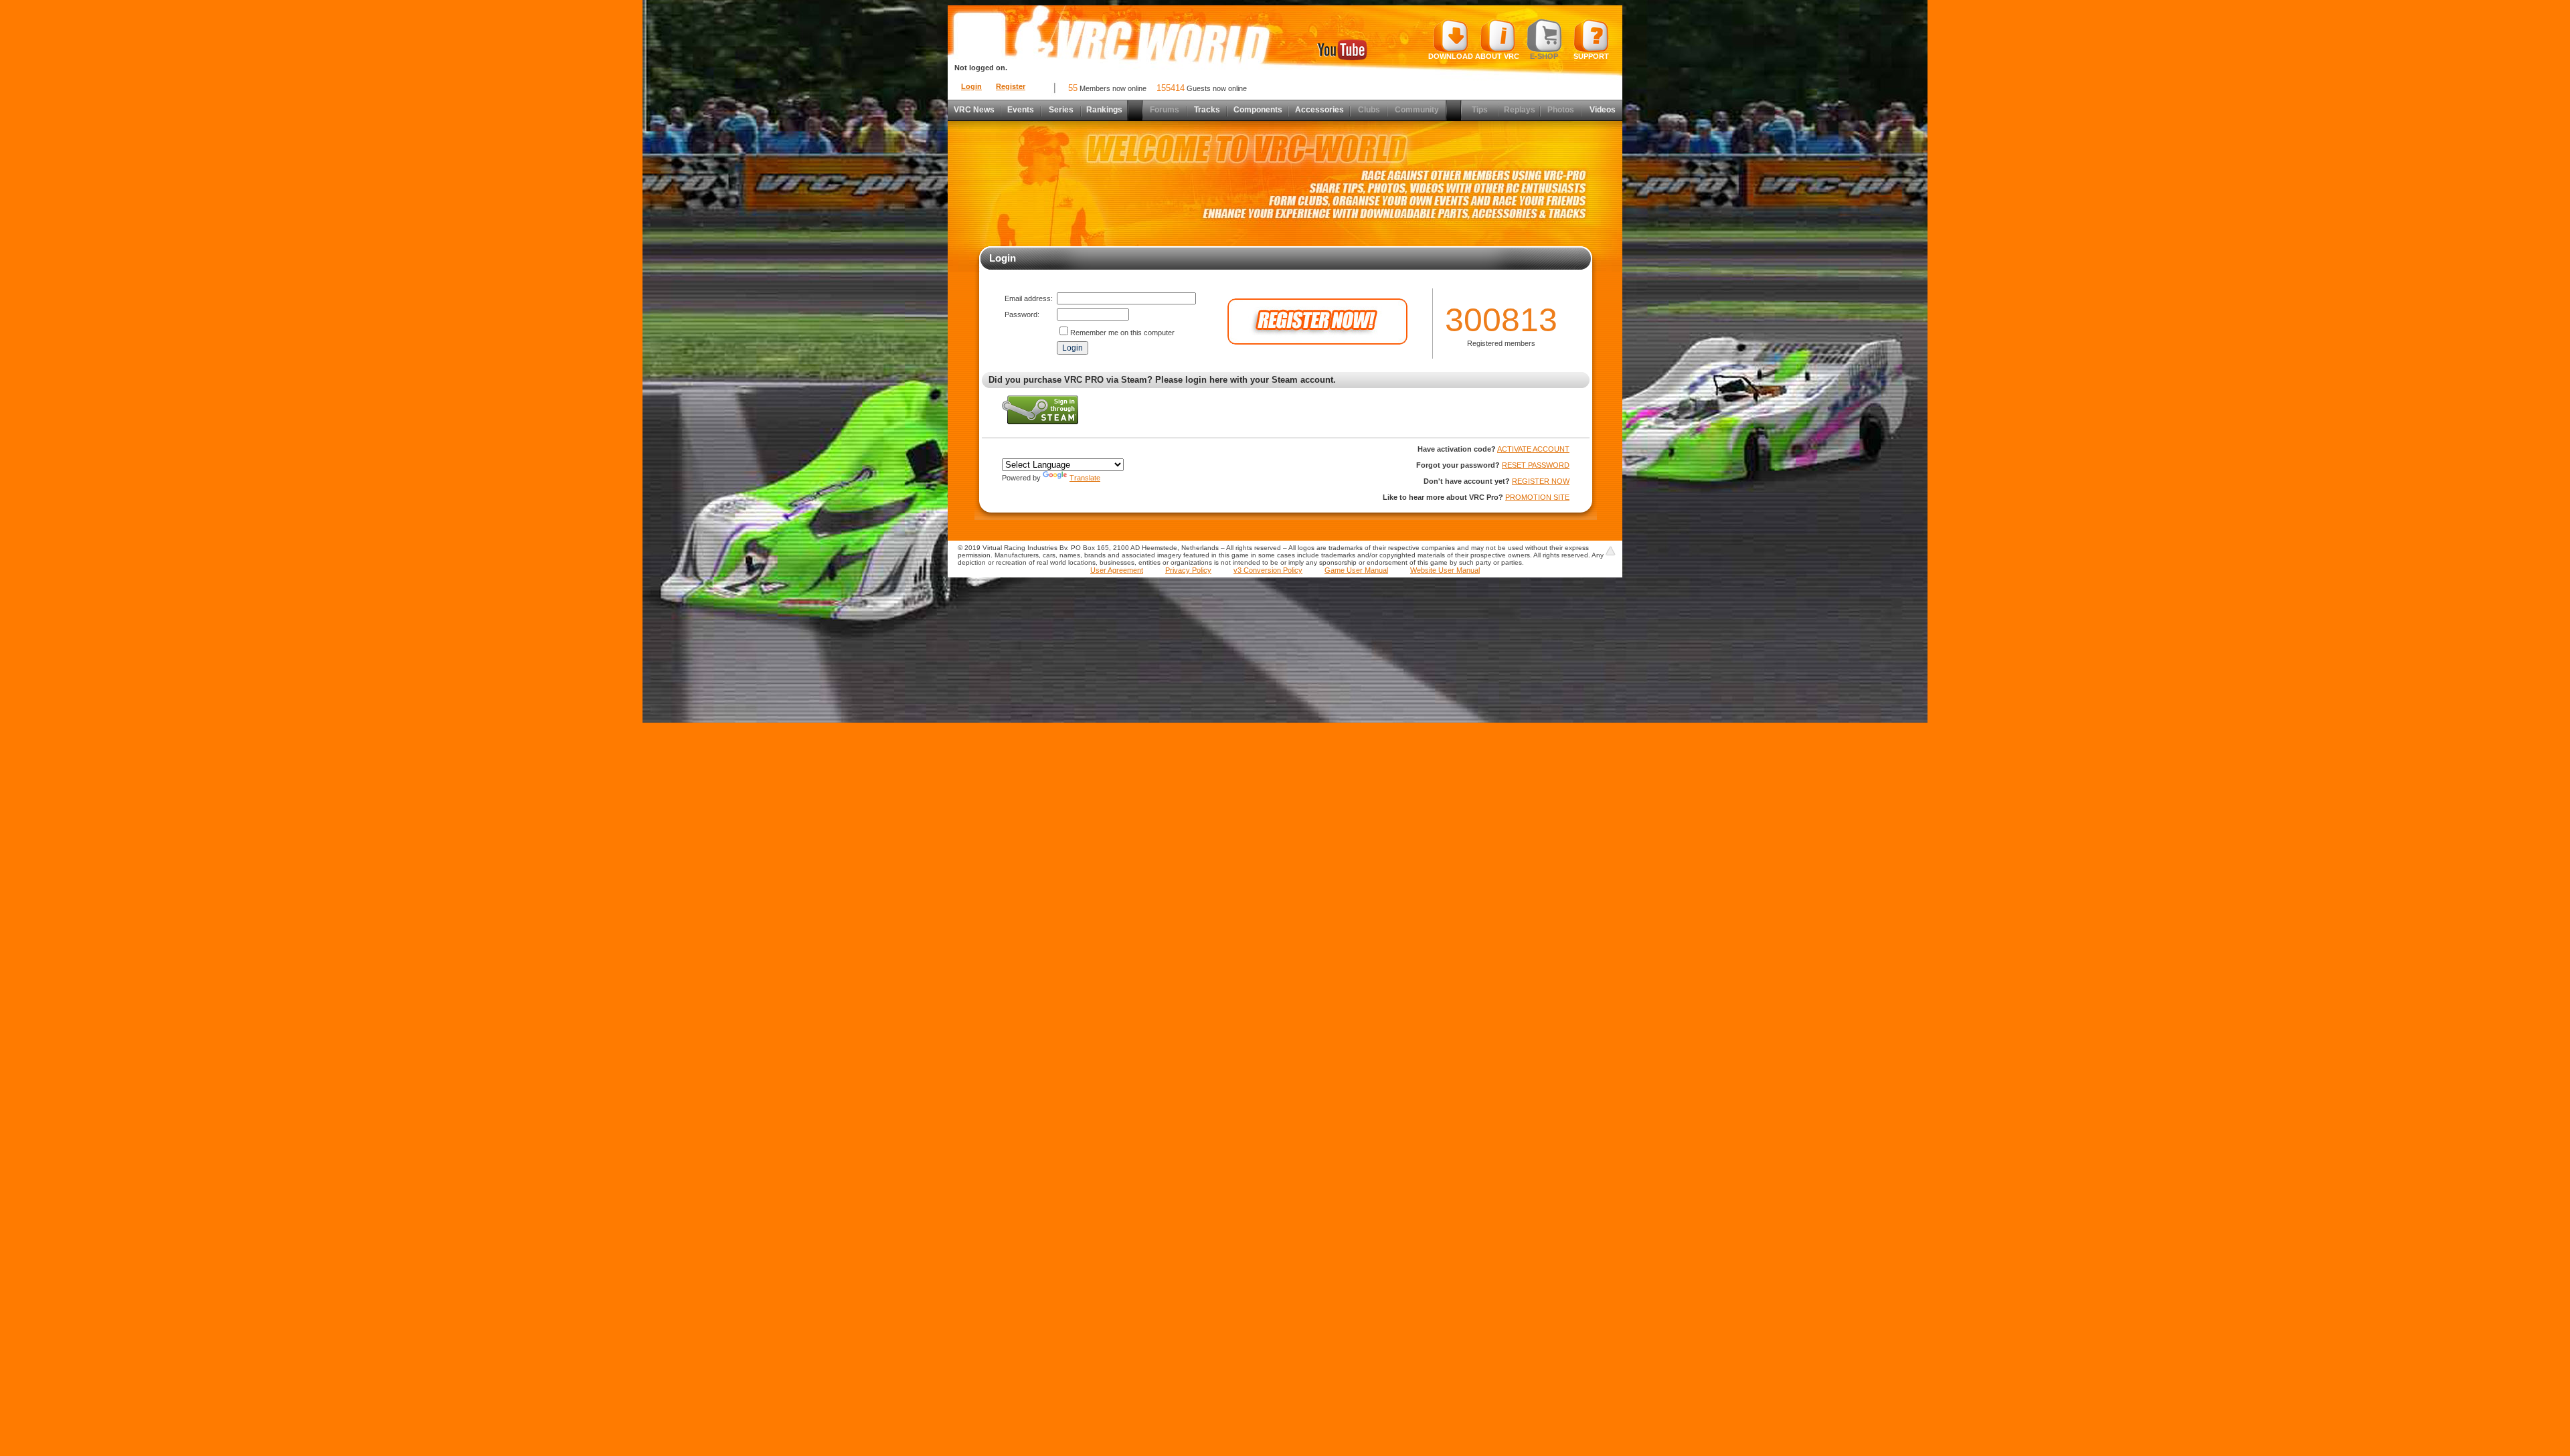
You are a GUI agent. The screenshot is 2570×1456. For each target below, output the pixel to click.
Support (1591, 56)
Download (1451, 56)
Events (1021, 110)
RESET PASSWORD (1536, 465)
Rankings (1104, 110)
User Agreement (1117, 570)
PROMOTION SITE (1537, 497)
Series (1061, 110)
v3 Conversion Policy (1268, 570)
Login (971, 86)
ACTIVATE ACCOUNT (1533, 449)
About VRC (1497, 56)
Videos (1603, 110)
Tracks (1207, 110)
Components (1258, 110)
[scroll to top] (1610, 551)
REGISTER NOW (1541, 481)
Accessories (1319, 110)
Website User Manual (1445, 570)
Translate (1085, 478)
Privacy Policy (1188, 570)
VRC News (974, 110)
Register (1011, 86)
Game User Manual (1356, 570)
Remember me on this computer (1122, 333)
